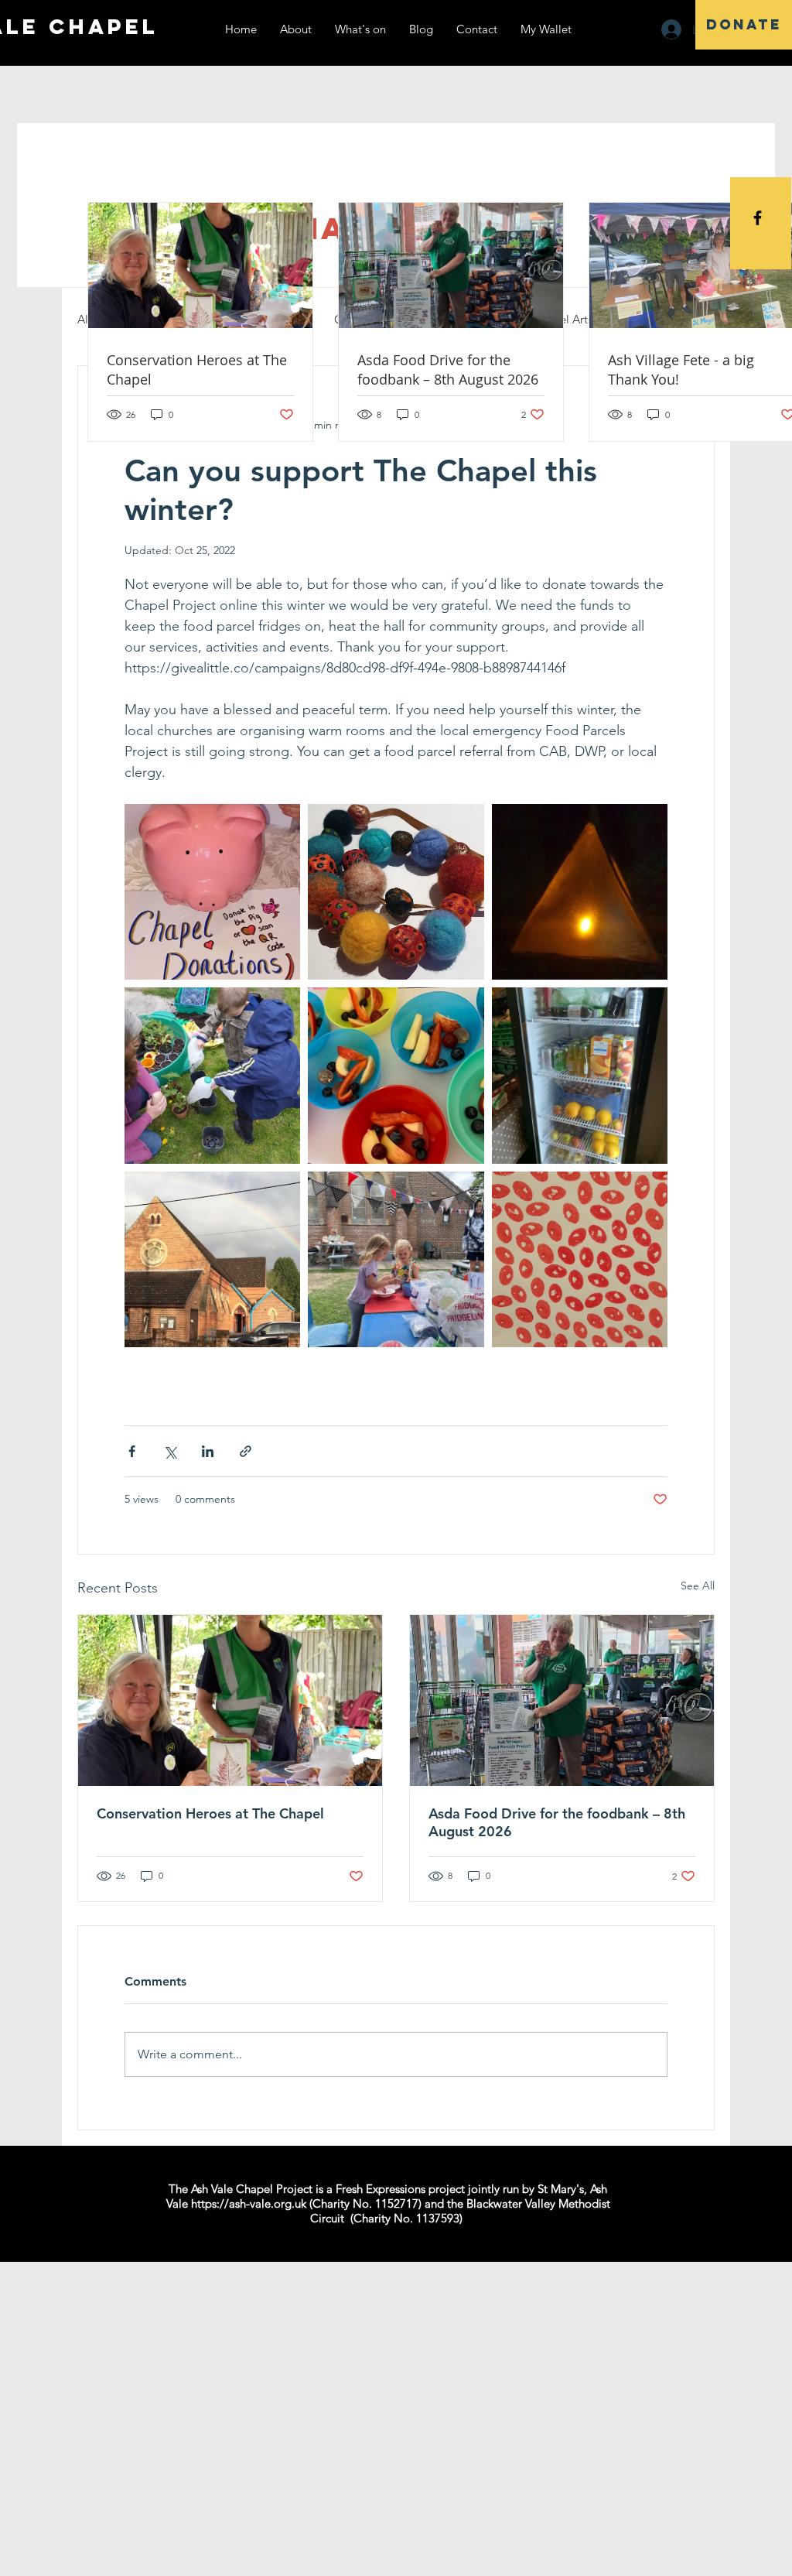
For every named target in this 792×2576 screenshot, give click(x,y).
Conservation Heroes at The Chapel (210, 1813)
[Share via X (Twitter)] (170, 1451)
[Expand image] (212, 892)
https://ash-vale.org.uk (249, 2203)
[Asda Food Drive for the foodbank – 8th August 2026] (562, 1700)
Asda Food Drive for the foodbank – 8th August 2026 (557, 1822)
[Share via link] (246, 1451)
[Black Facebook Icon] (758, 218)
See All (698, 1586)
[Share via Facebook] (132, 1451)
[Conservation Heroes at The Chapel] (230, 1700)
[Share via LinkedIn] (208, 1451)
